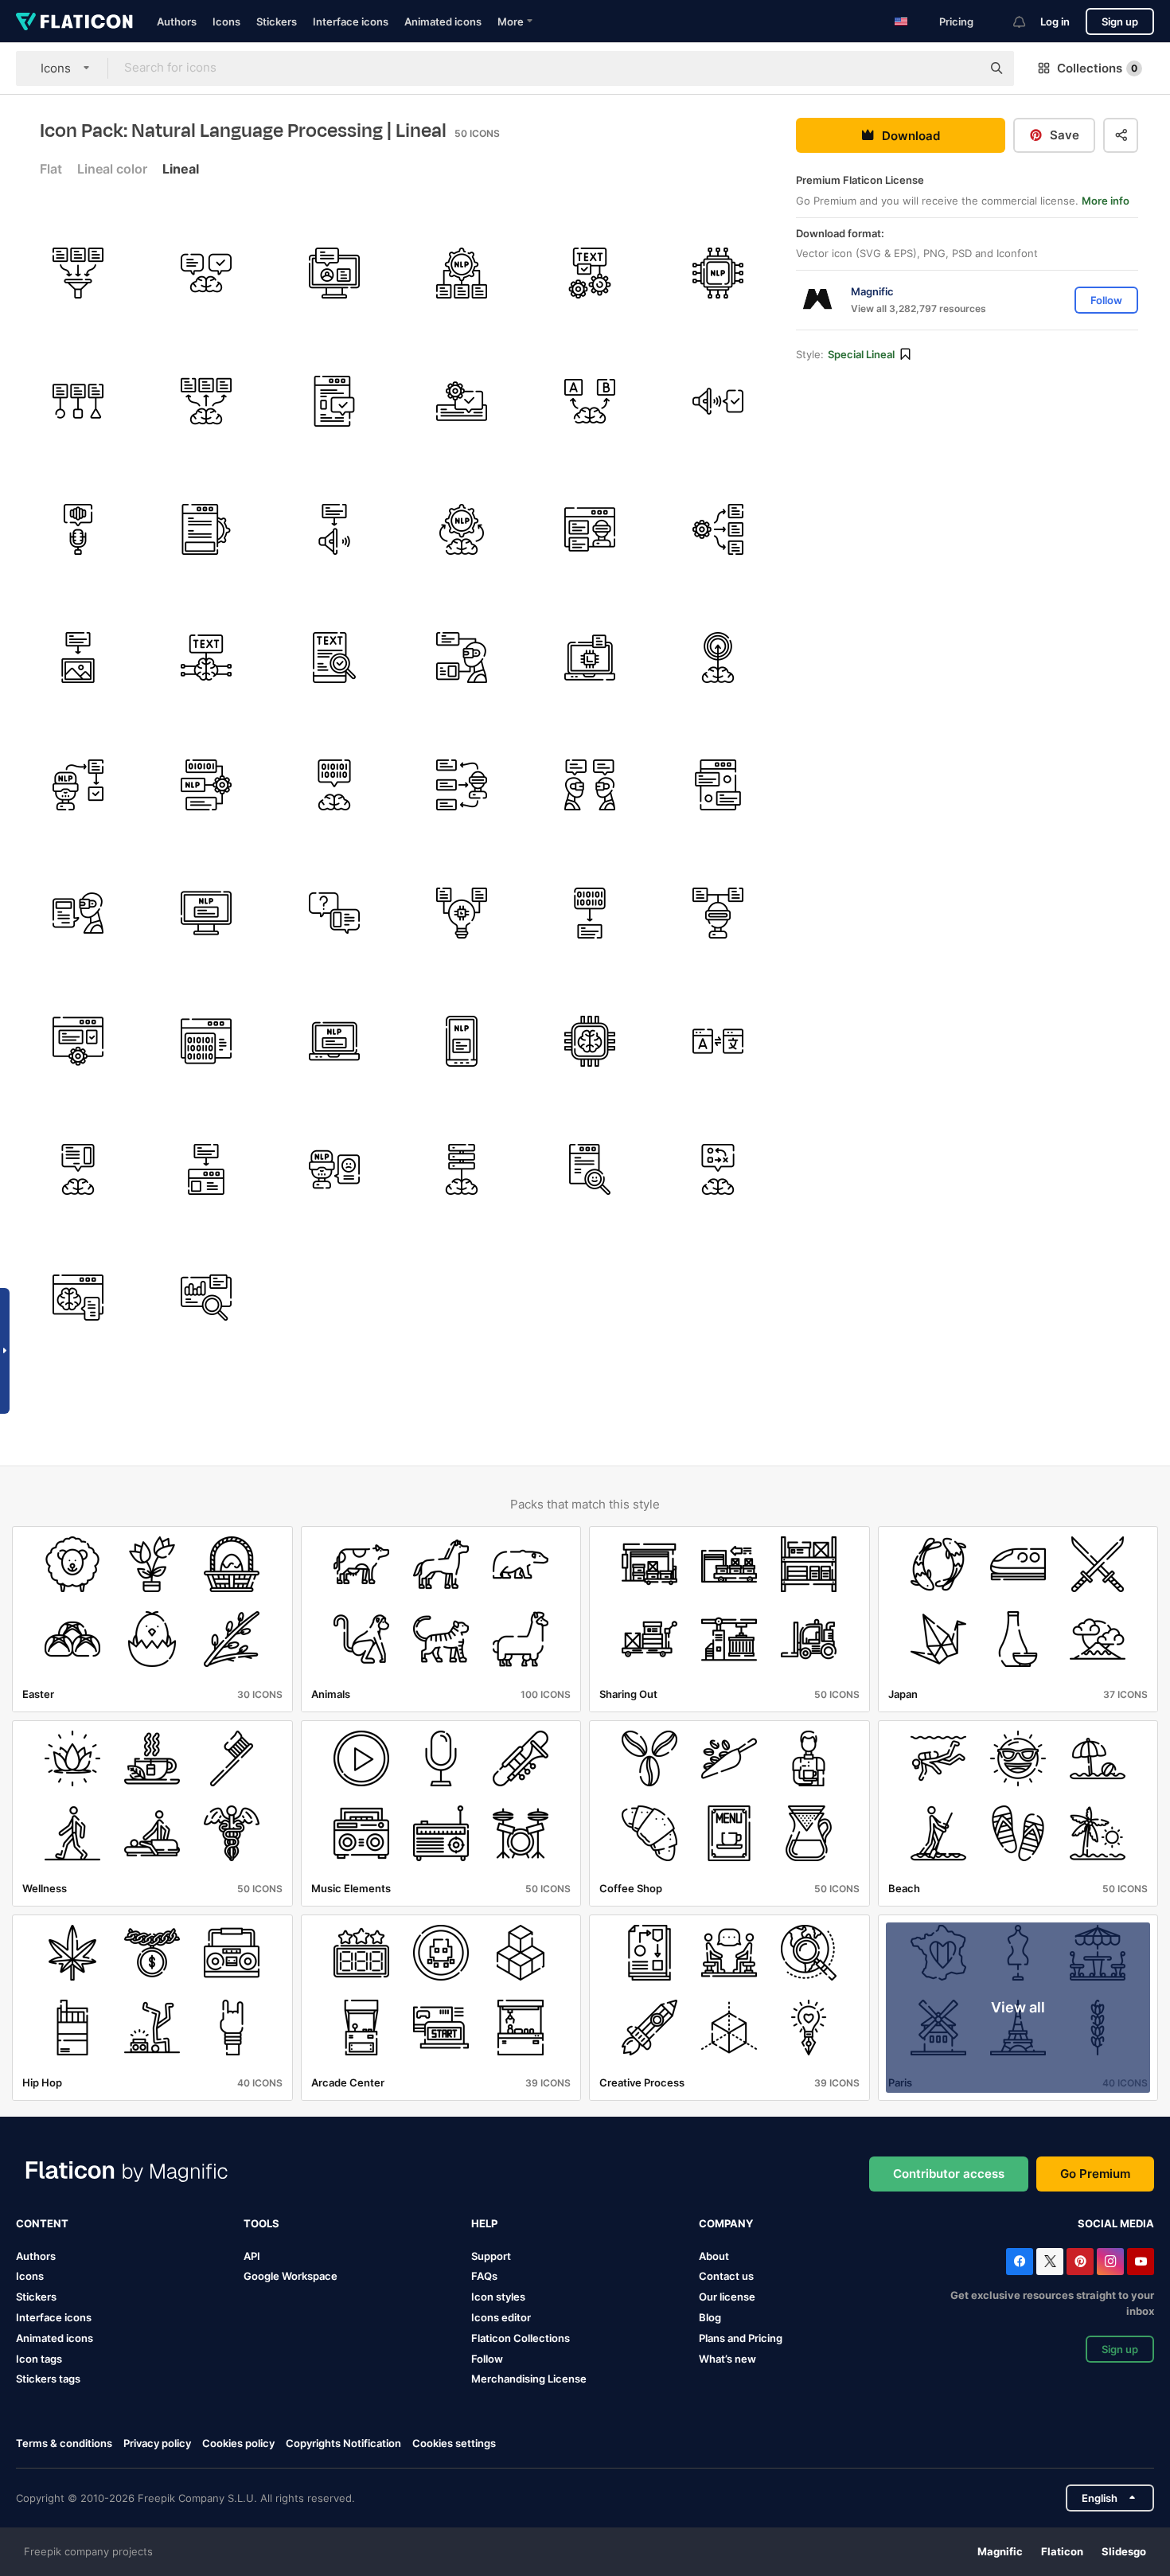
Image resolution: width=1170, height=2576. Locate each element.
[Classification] (78, 401)
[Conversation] (590, 786)
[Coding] (334, 786)
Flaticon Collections (521, 2338)
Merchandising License (529, 2379)
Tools (261, 2223)
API (252, 2256)
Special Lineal (861, 354)
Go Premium (1095, 2174)
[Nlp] (206, 913)
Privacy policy (157, 2443)
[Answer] (334, 913)
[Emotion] (590, 1169)
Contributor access (949, 2174)
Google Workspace (291, 2276)
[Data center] (462, 1169)
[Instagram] (1110, 2262)
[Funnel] (78, 273)
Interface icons (351, 21)
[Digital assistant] (334, 273)
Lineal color (112, 169)
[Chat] (718, 786)
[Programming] (206, 1041)
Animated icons (443, 21)
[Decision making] (590, 401)
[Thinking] (206, 273)
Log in (1055, 21)
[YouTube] (1141, 2262)
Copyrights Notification (343, 2443)
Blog (710, 2317)
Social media (1116, 2223)
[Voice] (78, 529)
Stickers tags (48, 2379)
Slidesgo (1124, 2551)
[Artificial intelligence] (590, 658)
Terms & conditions (64, 2443)
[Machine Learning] (462, 913)
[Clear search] (961, 68)
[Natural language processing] (462, 273)
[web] (78, 1298)
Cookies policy (238, 2443)
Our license (727, 2297)
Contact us (726, 2276)
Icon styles (498, 2297)
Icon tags (39, 2359)
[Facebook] (1020, 2262)
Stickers (277, 21)
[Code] (590, 913)
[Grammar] (462, 401)
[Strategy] (718, 1169)
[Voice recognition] (718, 401)
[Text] (590, 273)
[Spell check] (334, 658)
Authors (177, 21)
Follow (487, 2359)
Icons (226, 21)
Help (484, 2223)
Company (726, 2223)
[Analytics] (206, 1298)
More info (1106, 201)
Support (491, 2256)
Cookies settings (454, 2443)
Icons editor (501, 2317)
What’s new (727, 2359)
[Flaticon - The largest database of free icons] (74, 21)
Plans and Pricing (741, 2338)
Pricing (956, 21)
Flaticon (1062, 2551)
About (714, 2256)
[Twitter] (1050, 2262)
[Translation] (718, 1041)
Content (42, 2223)
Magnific (1000, 2551)
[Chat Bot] (590, 529)
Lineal (181, 169)
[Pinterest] (1080, 2262)
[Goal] (718, 658)
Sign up (1120, 21)
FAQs (484, 2276)
